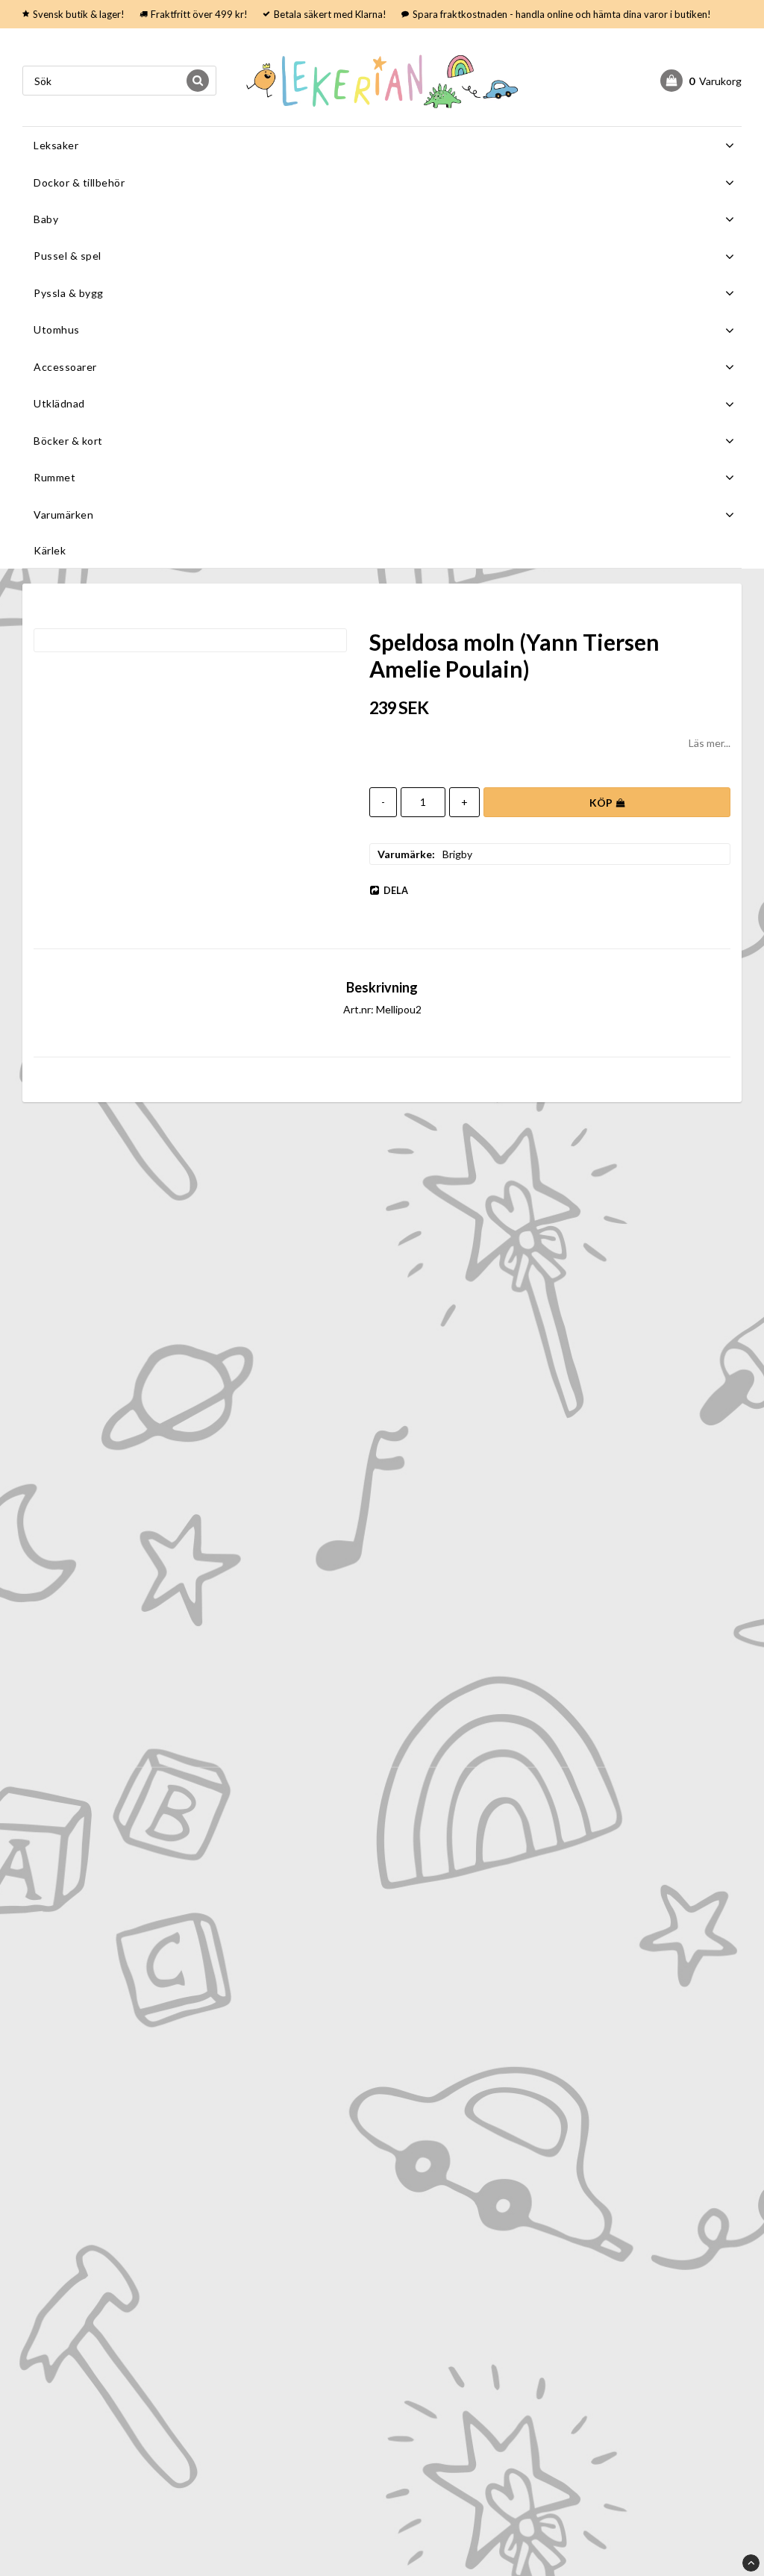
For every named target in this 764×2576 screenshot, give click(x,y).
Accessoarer (65, 367)
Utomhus (57, 329)
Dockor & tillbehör (79, 182)
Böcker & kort (68, 441)
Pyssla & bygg (69, 293)
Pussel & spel (68, 256)
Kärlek (50, 550)
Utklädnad (59, 403)
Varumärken (63, 515)
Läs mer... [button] (710, 743)
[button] (701, 81)
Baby (46, 219)
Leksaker (56, 145)
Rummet (54, 477)
